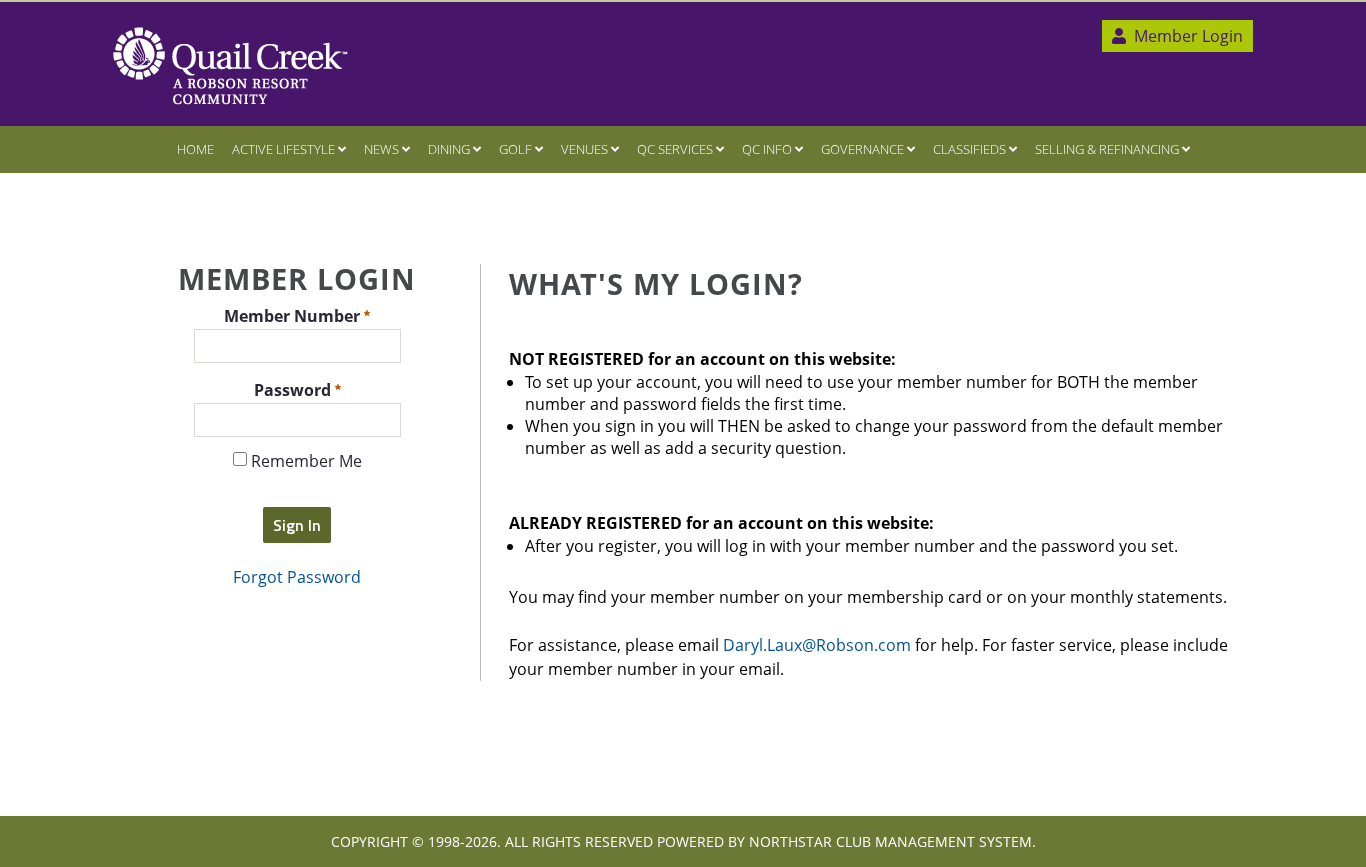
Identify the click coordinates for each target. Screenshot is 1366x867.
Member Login (1186, 36)
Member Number (294, 315)
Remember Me (304, 461)
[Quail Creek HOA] (230, 66)
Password (294, 389)
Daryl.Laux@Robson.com (817, 645)
